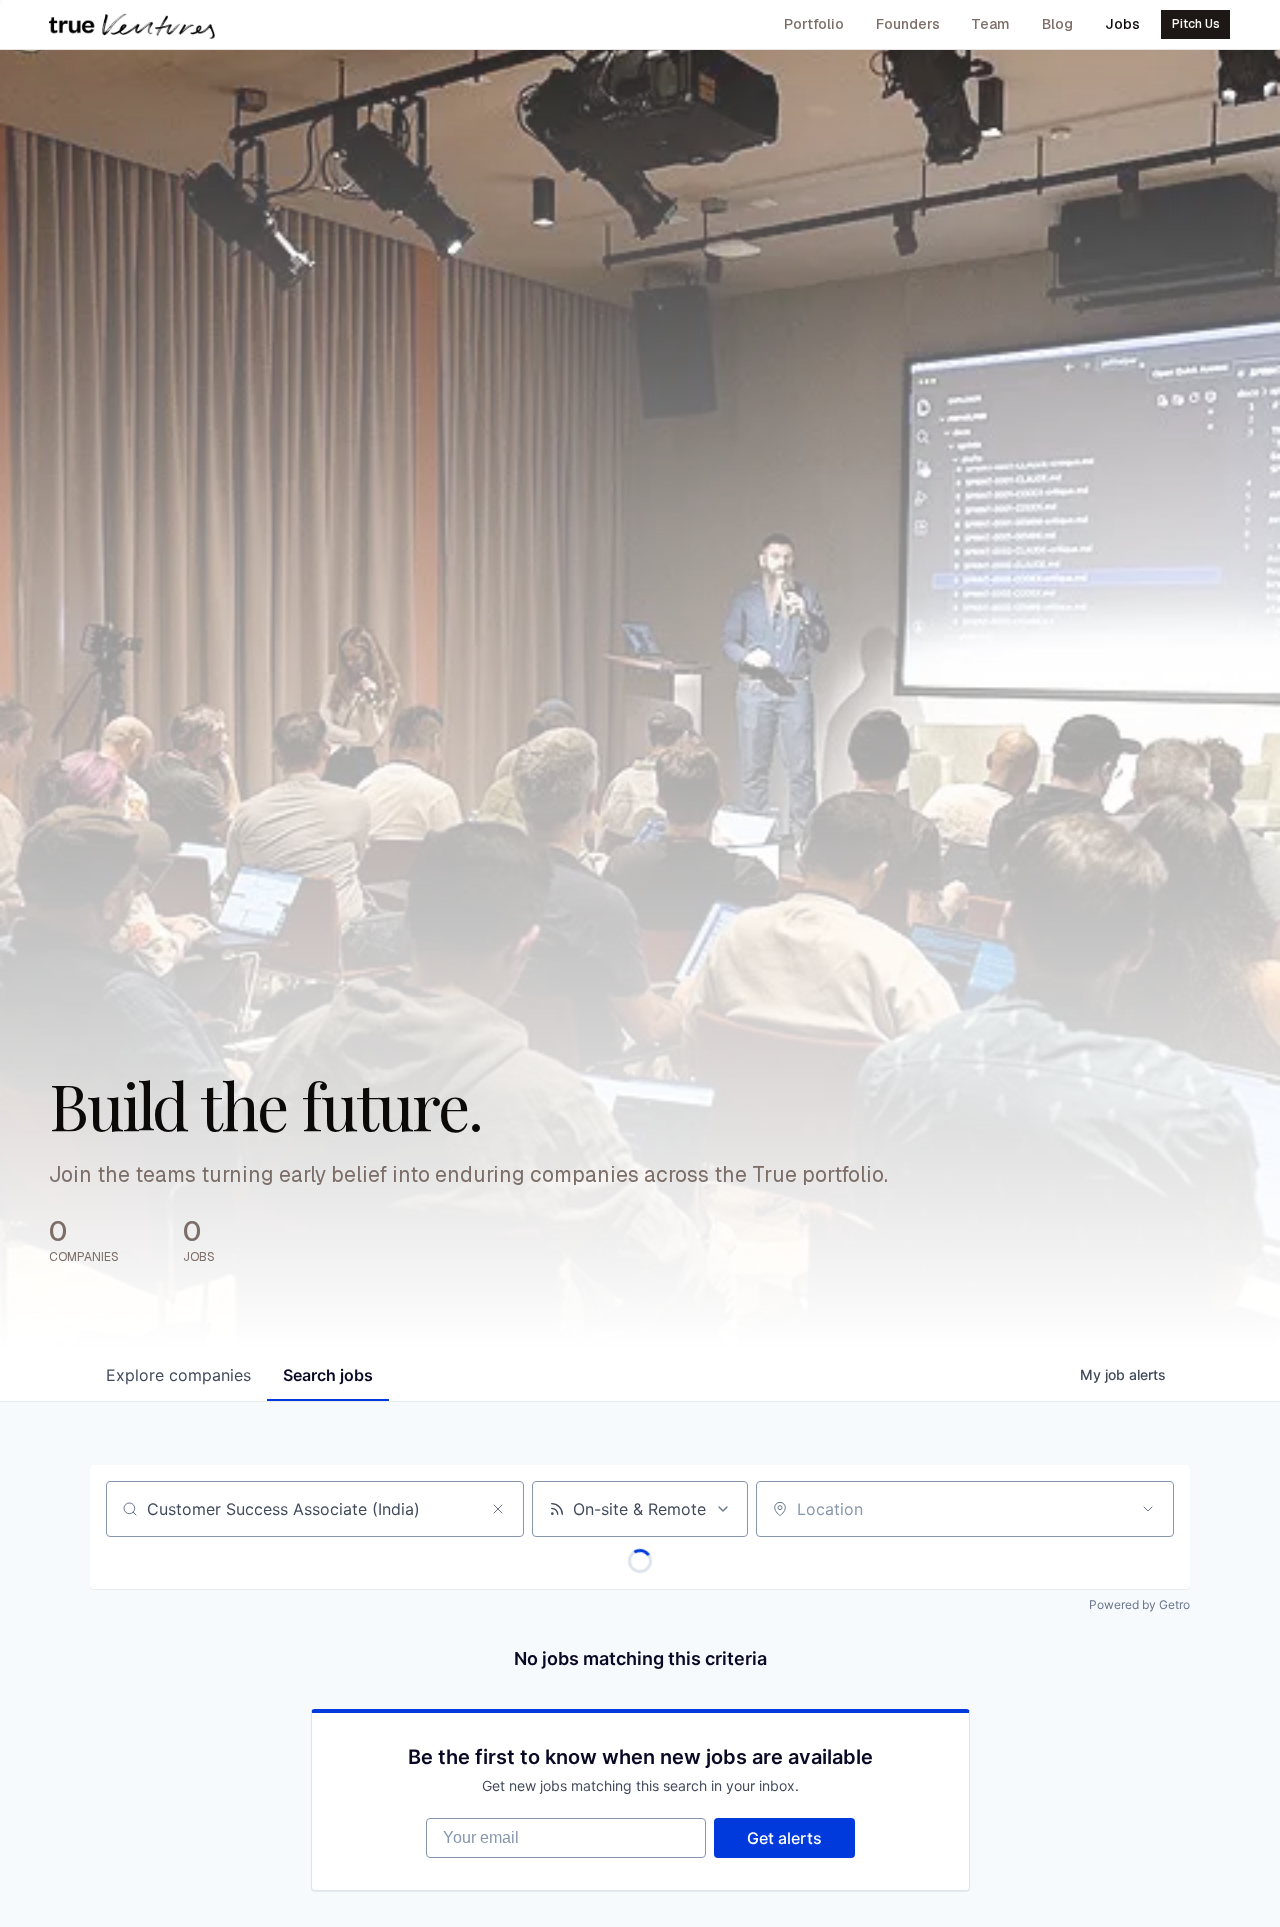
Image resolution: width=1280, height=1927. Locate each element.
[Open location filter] (1148, 1509)
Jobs (1122, 24)
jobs (328, 1375)
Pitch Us (1196, 24)
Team (990, 24)
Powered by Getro (1139, 1604)
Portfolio (814, 24)
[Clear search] (498, 1509)
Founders (908, 24)
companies (178, 1375)
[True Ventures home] (132, 25)
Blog (1057, 24)
